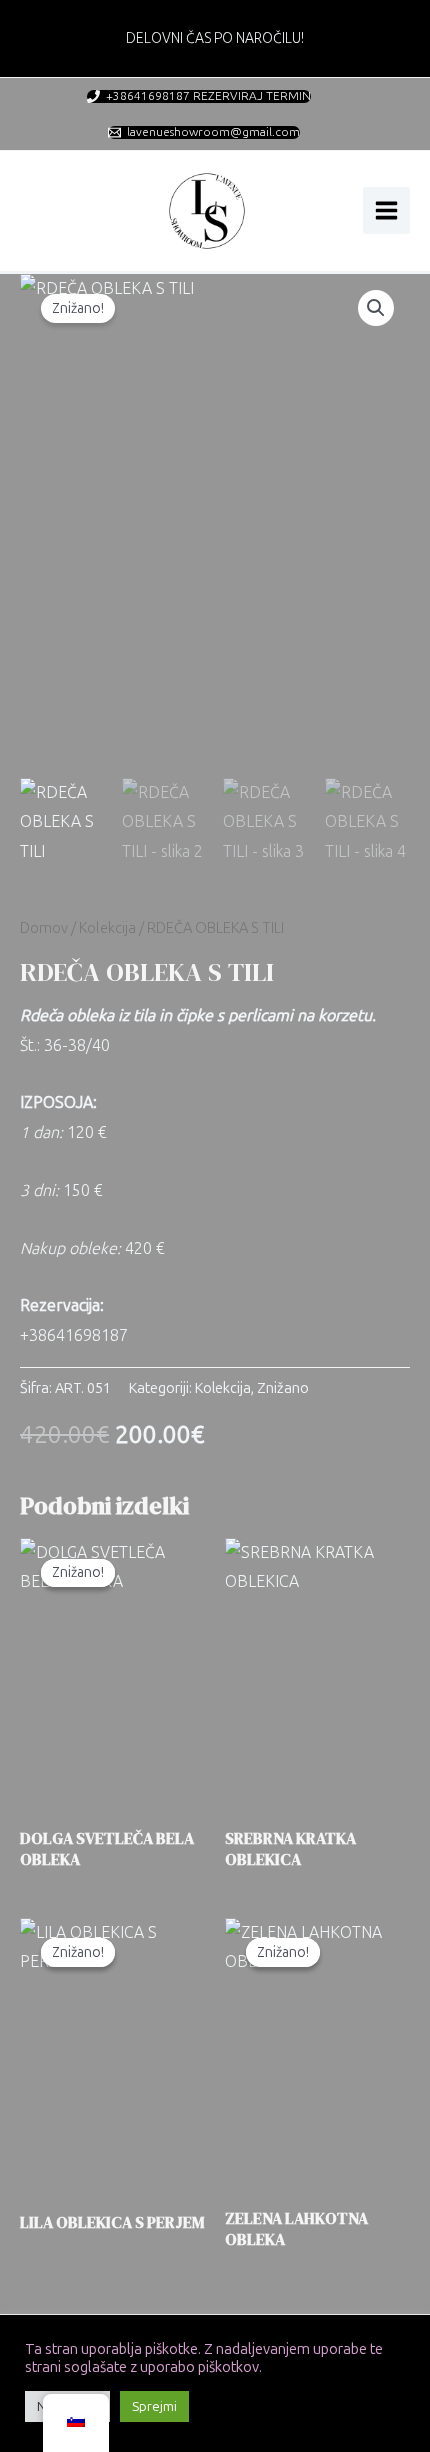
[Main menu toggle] (386, 210)
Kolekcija (107, 928)
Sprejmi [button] (154, 2406)
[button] (376, 308)
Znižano (283, 1388)
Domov (44, 928)
